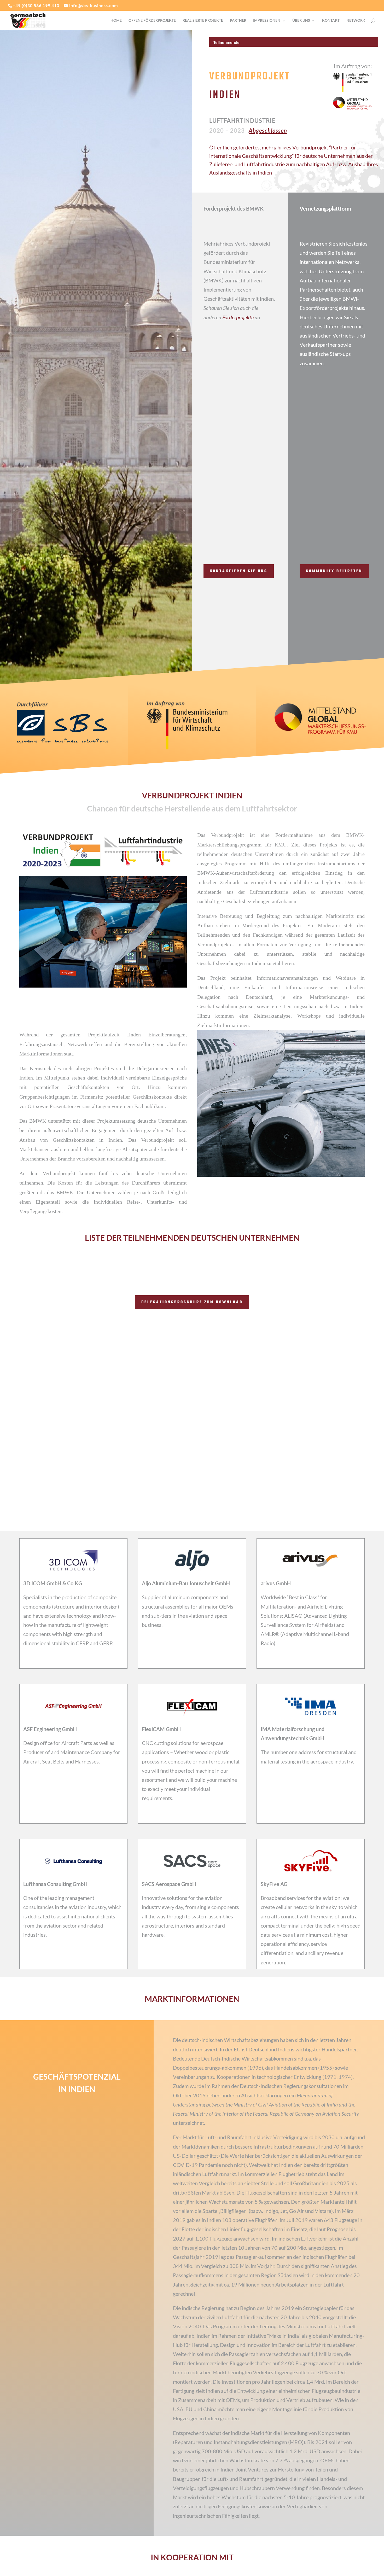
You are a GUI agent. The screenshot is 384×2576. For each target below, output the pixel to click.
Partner (238, 21)
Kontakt (331, 21)
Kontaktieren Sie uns (239, 571)
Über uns (301, 21)
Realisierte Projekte (203, 21)
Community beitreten (334, 571)
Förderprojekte (238, 317)
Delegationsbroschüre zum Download (192, 1302)
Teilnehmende (226, 42)
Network (356, 21)
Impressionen (267, 21)
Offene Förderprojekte (152, 21)
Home (116, 21)
